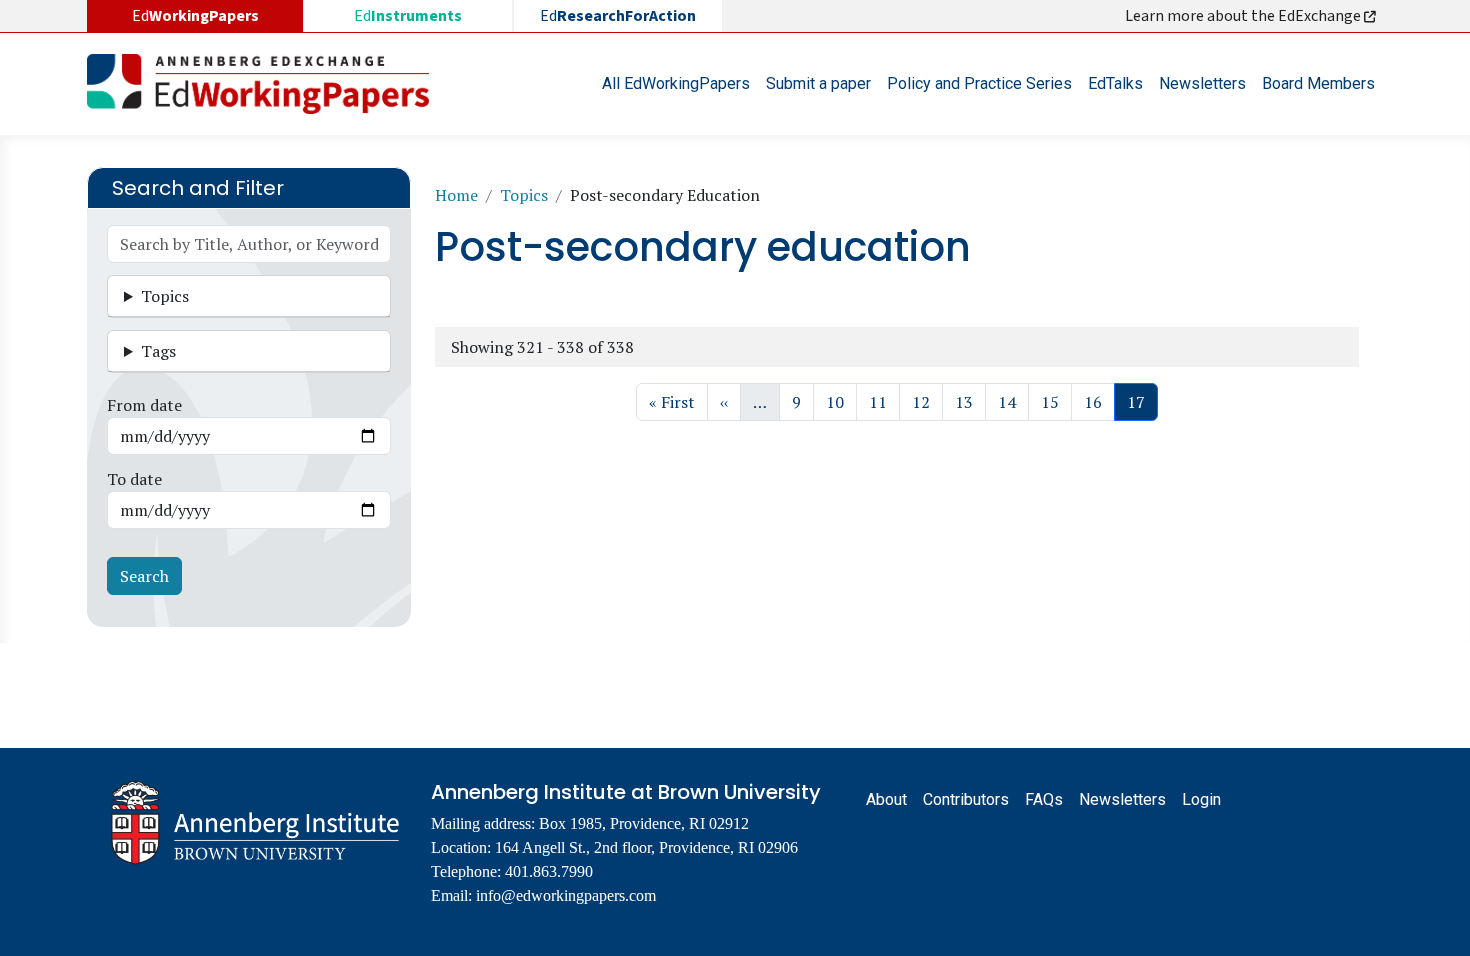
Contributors (966, 799)
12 (927, 401)
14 (1013, 401)
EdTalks (1115, 83)
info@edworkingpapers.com (566, 895)
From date (144, 405)
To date (134, 479)
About (886, 799)
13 (970, 401)
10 (841, 401)
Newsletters (1202, 83)
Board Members (1318, 83)
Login (1201, 799)
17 (1142, 401)
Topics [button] (165, 296)
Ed (408, 16)
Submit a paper (818, 83)
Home (456, 195)
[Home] (266, 84)
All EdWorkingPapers (676, 83)
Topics (524, 195)
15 (1056, 401)
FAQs (1044, 799)
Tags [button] (158, 351)
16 (1099, 401)
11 (884, 401)
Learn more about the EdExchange (1244, 16)
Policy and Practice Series (979, 83)
